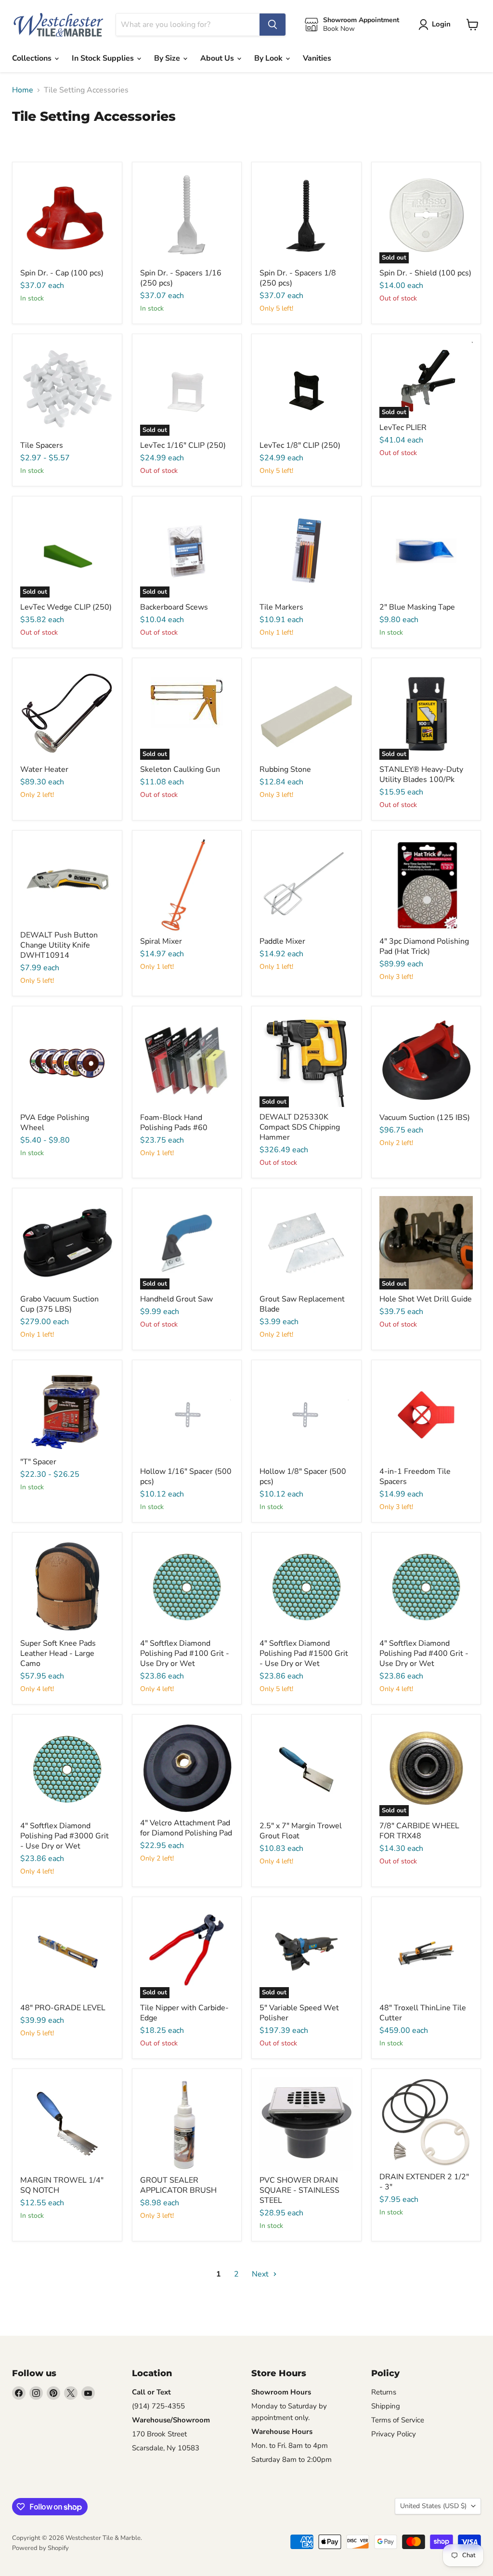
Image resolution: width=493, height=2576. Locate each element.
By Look (269, 58)
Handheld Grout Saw (176, 1299)
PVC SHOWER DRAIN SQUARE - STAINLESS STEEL (299, 2190)
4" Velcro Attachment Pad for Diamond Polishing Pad (186, 1828)
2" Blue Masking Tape (417, 607)
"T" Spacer (38, 1462)
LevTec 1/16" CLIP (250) (183, 445)
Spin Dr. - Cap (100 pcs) (62, 273)
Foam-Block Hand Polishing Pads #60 (174, 1123)
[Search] (272, 25)
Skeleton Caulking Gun (180, 769)
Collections (33, 58)
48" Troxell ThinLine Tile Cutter (423, 2013)
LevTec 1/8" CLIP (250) (300, 445)
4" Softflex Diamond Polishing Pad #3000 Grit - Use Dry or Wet (65, 1836)
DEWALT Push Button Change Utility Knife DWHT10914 (59, 945)
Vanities (317, 58)
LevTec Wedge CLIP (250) (66, 607)
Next (261, 2274)
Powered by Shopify (40, 2548)
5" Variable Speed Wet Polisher (299, 2013)
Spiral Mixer (161, 941)
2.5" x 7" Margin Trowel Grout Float (301, 1831)
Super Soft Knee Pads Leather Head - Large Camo (58, 1653)
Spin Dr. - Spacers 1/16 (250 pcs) (181, 278)
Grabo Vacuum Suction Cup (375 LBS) (59, 1304)
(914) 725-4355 (158, 2406)
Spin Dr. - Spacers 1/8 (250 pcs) (298, 278)
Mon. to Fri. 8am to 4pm (290, 2446)
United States (433, 2506)
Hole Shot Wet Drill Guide (426, 1299)
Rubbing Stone (285, 769)
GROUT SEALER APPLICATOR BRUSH (178, 2185)
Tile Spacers (42, 445)
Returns (384, 2392)
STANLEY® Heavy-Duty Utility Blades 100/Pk (421, 774)
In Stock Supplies (104, 58)
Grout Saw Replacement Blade (302, 1304)
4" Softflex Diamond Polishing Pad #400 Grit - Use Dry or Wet (424, 1653)
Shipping (386, 2406)
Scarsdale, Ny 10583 (166, 2448)
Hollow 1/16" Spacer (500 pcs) (186, 1477)
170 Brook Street (159, 2434)
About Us (218, 58)
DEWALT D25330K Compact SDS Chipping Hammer (300, 1127)
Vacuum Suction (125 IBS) (425, 1118)
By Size (168, 58)
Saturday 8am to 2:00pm (292, 2459)
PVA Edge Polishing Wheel (55, 1123)
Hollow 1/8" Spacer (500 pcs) (303, 1477)
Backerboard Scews (174, 607)
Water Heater (44, 769)
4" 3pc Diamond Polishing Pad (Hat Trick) (424, 946)
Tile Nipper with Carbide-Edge (184, 2013)
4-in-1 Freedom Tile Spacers (415, 1477)
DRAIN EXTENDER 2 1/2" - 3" (424, 2182)
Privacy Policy (394, 2434)
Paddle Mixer (282, 941)
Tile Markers (281, 607)
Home (23, 90)
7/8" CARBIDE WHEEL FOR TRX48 (419, 1831)
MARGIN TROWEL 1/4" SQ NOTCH (62, 2185)
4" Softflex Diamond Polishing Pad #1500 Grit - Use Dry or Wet (304, 1653)
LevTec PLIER (403, 428)
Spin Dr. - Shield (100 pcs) (425, 273)
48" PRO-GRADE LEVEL (63, 2008)
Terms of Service (398, 2420)
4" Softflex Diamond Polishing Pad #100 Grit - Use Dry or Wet (185, 1653)
